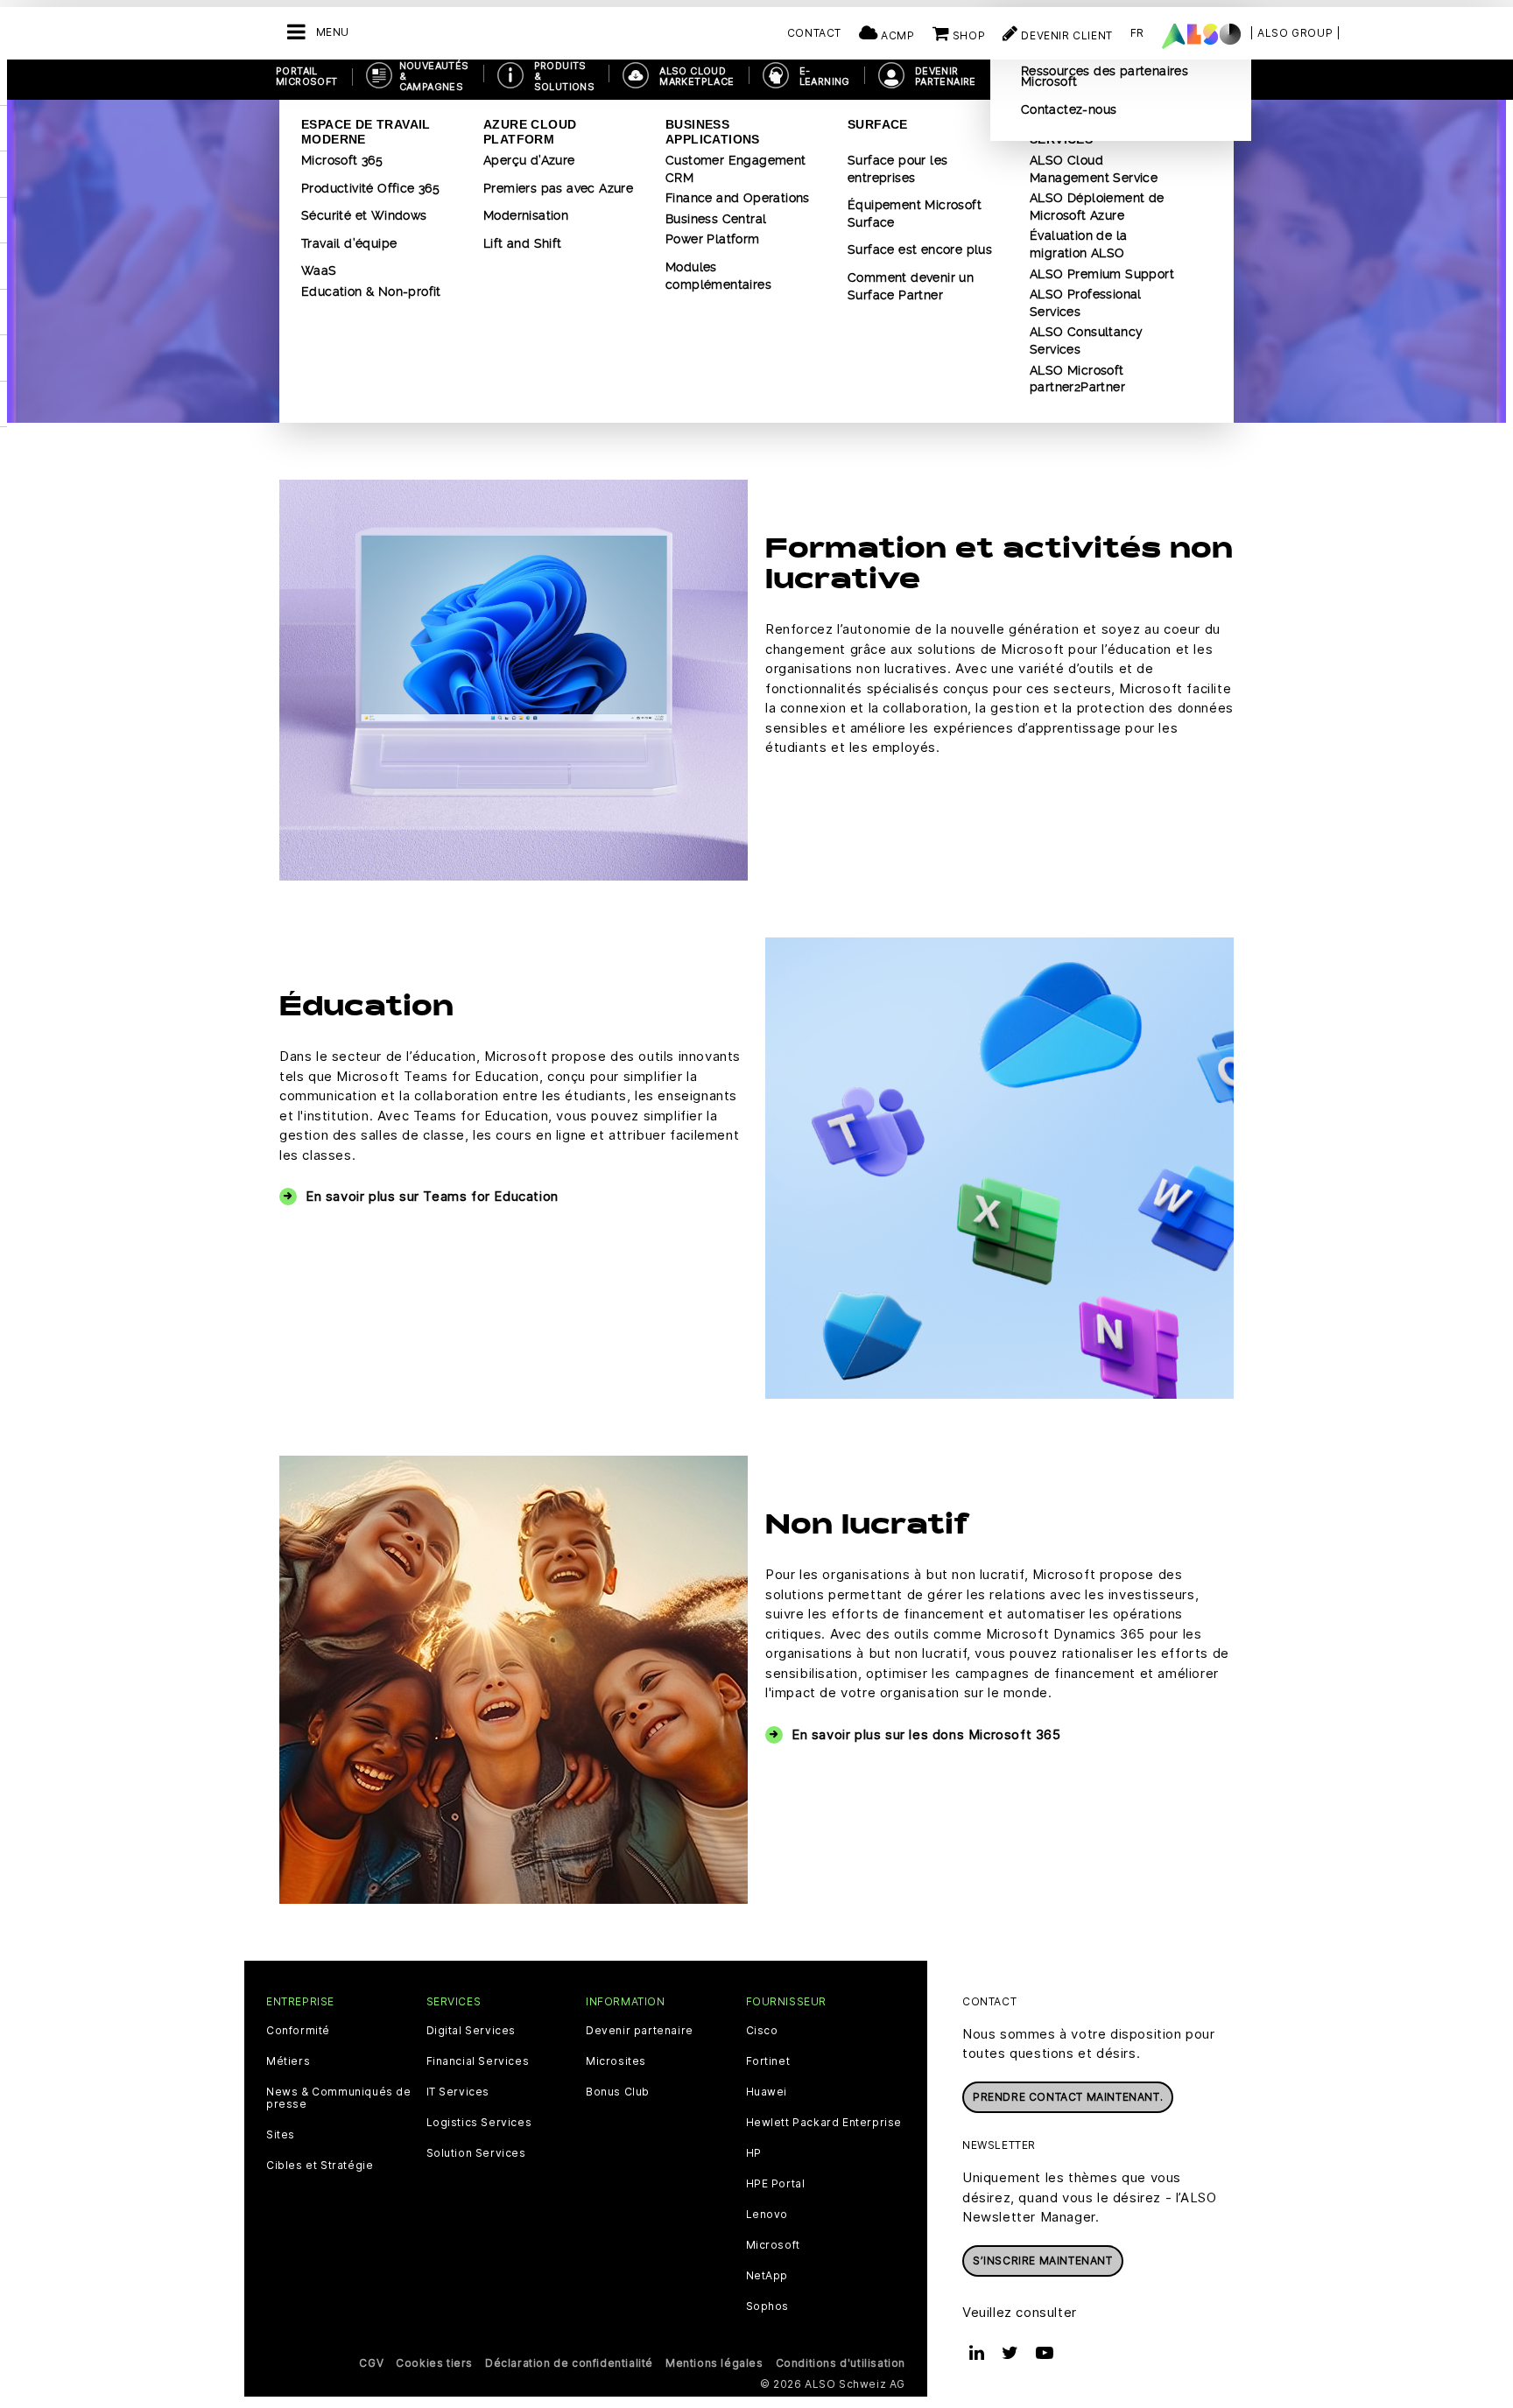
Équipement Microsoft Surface (915, 214)
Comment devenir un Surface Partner (911, 286)
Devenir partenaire (640, 2031)
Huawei (767, 2092)
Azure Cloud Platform (530, 132)
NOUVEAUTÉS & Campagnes (434, 76)
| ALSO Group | (1295, 33)
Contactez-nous (1069, 109)
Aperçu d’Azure (529, 160)
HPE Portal (776, 2184)
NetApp (767, 2276)
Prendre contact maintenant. (1068, 2097)
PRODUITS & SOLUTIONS (565, 76)
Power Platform (713, 239)
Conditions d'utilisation (841, 2363)
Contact (814, 33)
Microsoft (773, 2245)
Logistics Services (479, 2123)
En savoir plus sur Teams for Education (432, 1196)
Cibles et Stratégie (320, 2166)
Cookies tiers (434, 2363)
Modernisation (526, 215)
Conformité (298, 2031)
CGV (371, 2363)
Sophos (768, 2306)
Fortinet (768, 2061)
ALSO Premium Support (1102, 274)
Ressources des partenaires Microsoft (1105, 76)
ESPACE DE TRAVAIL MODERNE (366, 132)
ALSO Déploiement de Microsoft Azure (1097, 207)
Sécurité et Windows (364, 215)
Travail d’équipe (349, 243)
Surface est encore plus (920, 249)
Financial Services (478, 2061)
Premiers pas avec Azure (558, 188)
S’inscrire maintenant (1043, 2261)
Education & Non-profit (371, 291)
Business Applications (713, 132)
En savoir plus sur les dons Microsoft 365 (926, 1734)
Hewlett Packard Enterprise (824, 2123)
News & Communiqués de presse (339, 2098)
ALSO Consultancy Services (1086, 340)
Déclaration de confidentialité (569, 2363)
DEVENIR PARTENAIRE (946, 76)
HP (754, 2153)
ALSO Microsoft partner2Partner (1077, 379)
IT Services (458, 2092)
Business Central (716, 219)
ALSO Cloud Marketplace (697, 76)
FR (1137, 33)
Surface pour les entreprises (897, 169)
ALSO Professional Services (1086, 303)
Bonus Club (618, 2092)
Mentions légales (714, 2363)
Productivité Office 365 (370, 188)
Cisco (762, 2031)
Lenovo (767, 2215)
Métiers (288, 2061)
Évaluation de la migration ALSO (1078, 244)
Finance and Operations (738, 198)
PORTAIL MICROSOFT (307, 76)
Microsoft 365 (342, 160)
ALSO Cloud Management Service (1094, 169)
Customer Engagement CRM (736, 169)
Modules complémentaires (718, 276)
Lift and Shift (523, 243)
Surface (878, 124)
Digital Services (471, 2031)
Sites (281, 2135)
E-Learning (825, 76)
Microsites (616, 2061)
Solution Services (476, 2153)
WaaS (319, 270)
